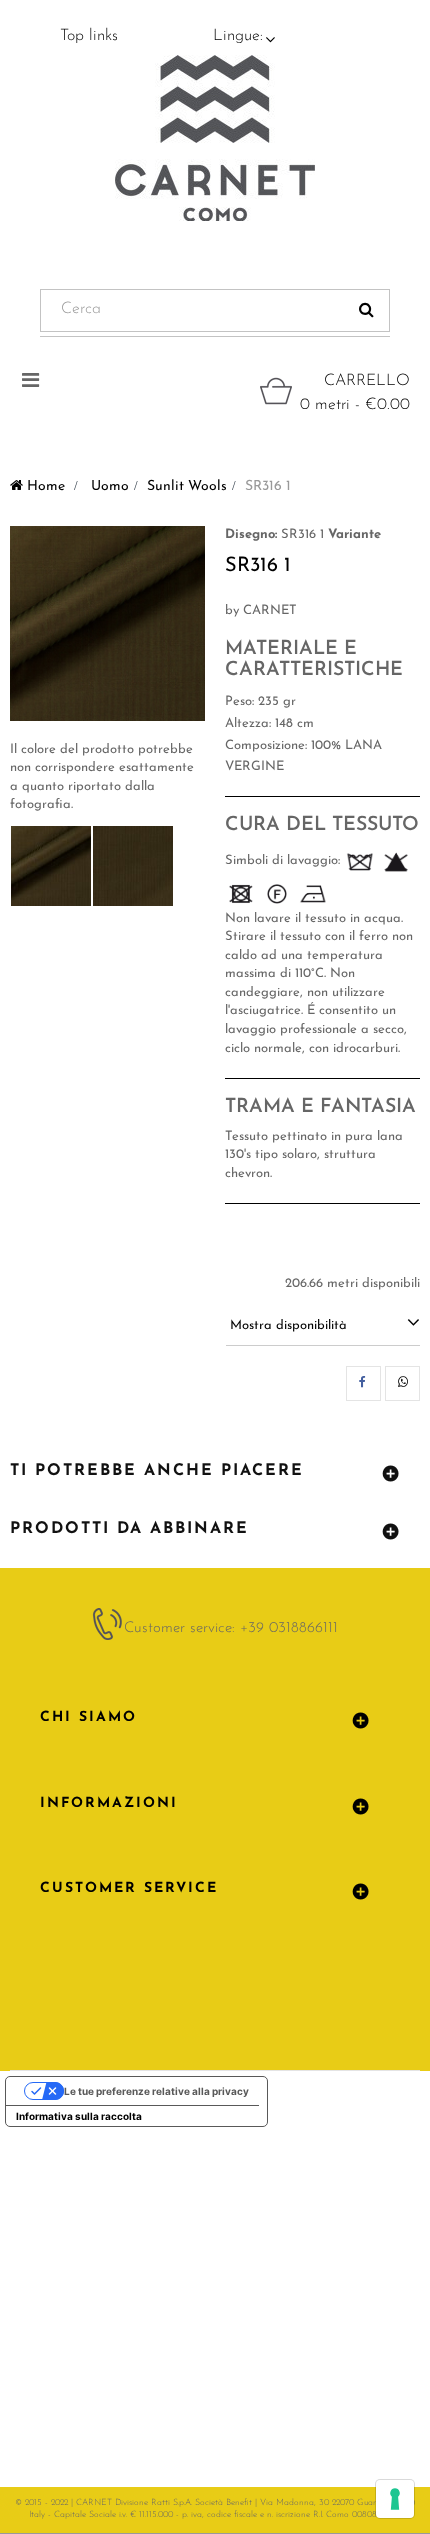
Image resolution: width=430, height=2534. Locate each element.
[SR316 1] (51, 866)
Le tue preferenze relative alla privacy (156, 2091)
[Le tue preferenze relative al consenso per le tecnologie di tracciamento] (395, 2499)
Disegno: (251, 534)
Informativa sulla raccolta (79, 2116)
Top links (89, 36)
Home (44, 486)
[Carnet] (215, 138)
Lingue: (238, 36)
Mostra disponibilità (288, 1325)
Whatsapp (402, 1383)
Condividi (363, 1383)
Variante (354, 534)
